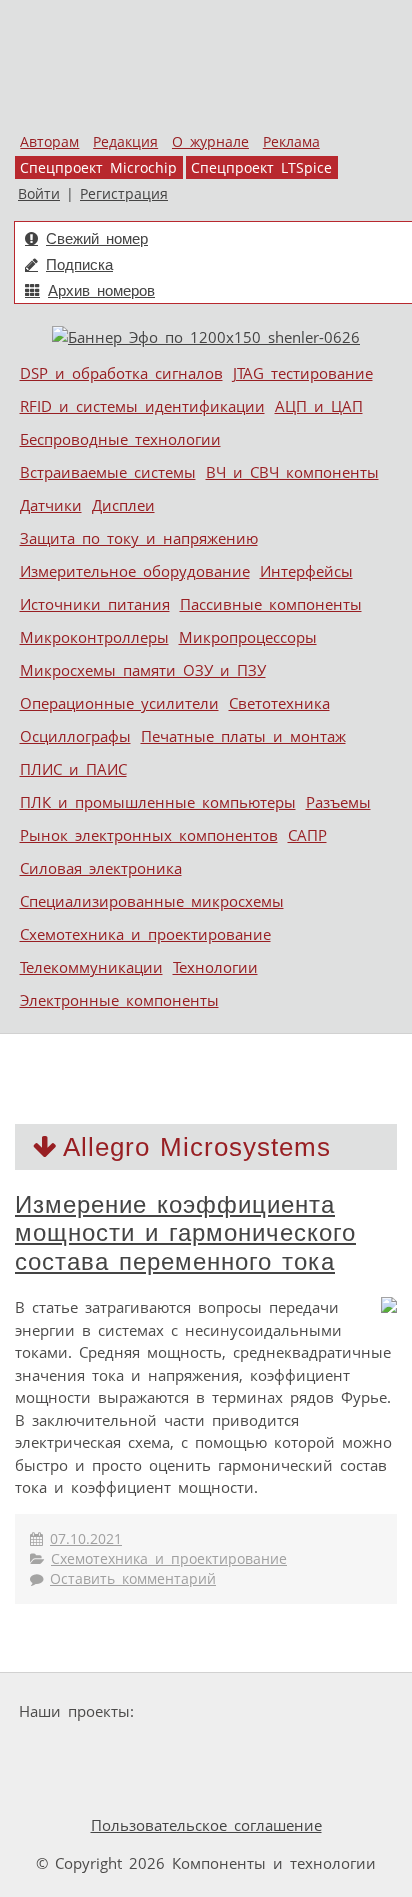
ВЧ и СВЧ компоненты (292, 472)
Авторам (49, 142)
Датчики (51, 505)
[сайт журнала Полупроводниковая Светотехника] (135, 1749)
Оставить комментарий (133, 1579)
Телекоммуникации (91, 967)
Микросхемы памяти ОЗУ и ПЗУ (143, 670)
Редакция (125, 142)
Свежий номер (97, 238)
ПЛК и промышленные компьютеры (158, 802)
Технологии (215, 967)
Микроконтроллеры (94, 637)
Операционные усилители (119, 703)
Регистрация (124, 194)
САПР (307, 835)
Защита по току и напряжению (139, 538)
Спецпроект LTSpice (261, 168)
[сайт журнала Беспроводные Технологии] (293, 1749)
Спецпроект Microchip (98, 168)
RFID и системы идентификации (142, 406)
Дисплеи (123, 505)
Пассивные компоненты (271, 604)
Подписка (79, 264)
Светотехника (279, 703)
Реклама (291, 142)
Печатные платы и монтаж (243, 736)
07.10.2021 (86, 1539)
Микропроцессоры (248, 637)
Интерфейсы (306, 571)
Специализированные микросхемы (152, 901)
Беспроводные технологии (120, 439)
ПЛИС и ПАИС (73, 769)
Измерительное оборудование (135, 571)
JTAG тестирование (303, 373)
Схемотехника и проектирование (145, 934)
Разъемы (338, 802)
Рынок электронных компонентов (149, 835)
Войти (39, 194)
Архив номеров (101, 290)
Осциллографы (75, 736)
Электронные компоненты (119, 1000)
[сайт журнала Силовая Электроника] (205, 1711)
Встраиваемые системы (108, 472)
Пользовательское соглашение (206, 1825)
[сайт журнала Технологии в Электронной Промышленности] (334, 1711)
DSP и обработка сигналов (121, 373)
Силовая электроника (101, 868)
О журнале (210, 142)
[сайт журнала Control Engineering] (72, 1787)
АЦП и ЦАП (319, 406)
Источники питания (95, 604)
